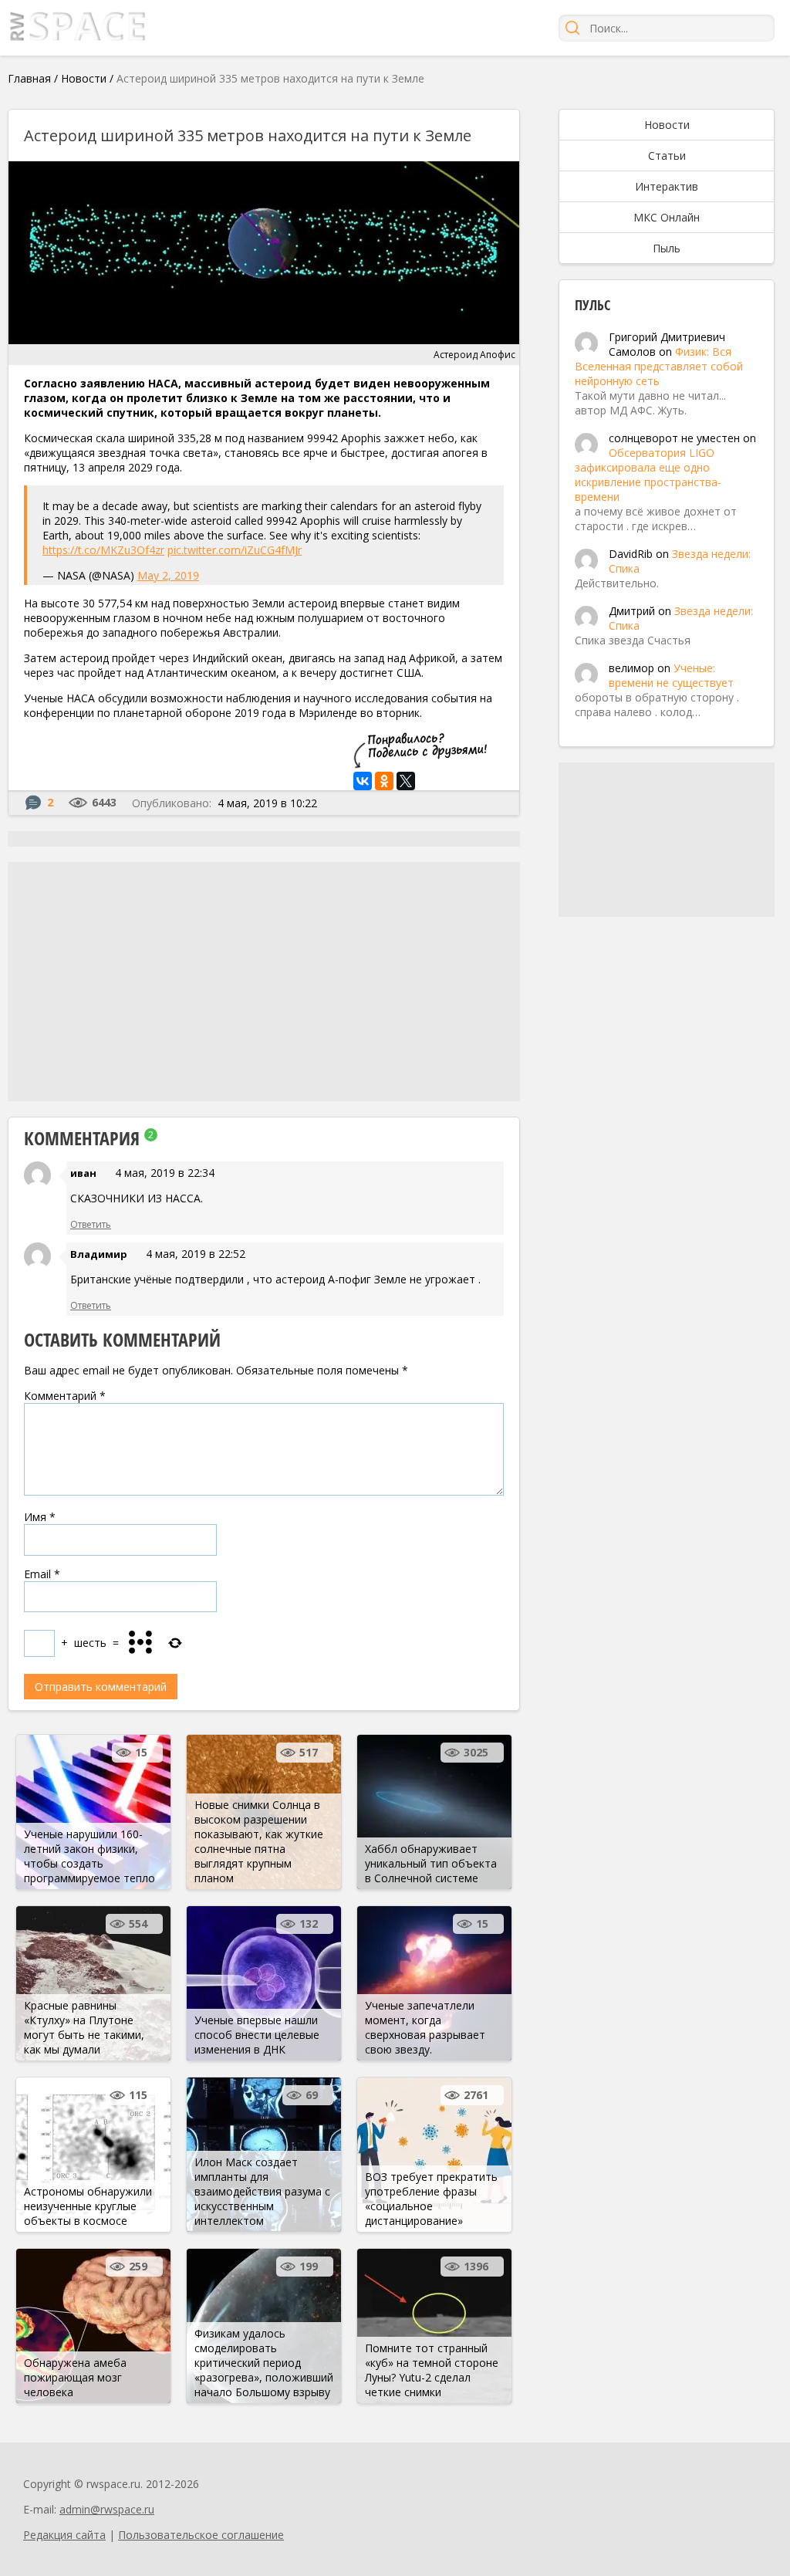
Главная (29, 78)
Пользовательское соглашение (201, 2535)
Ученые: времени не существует (671, 675)
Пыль (667, 248)
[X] (406, 781)
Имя (40, 1517)
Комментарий (65, 1396)
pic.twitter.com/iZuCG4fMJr (235, 550)
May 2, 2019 (168, 575)
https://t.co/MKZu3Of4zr (103, 550)
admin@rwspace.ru (107, 2509)
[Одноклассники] (384, 781)
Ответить (91, 1224)
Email (42, 1574)
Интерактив (667, 186)
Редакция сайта (64, 2535)
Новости (84, 78)
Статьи (667, 156)
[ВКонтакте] (363, 781)
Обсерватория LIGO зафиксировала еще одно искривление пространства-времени (648, 475)
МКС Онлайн (667, 217)
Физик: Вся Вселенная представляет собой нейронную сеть (659, 366)
